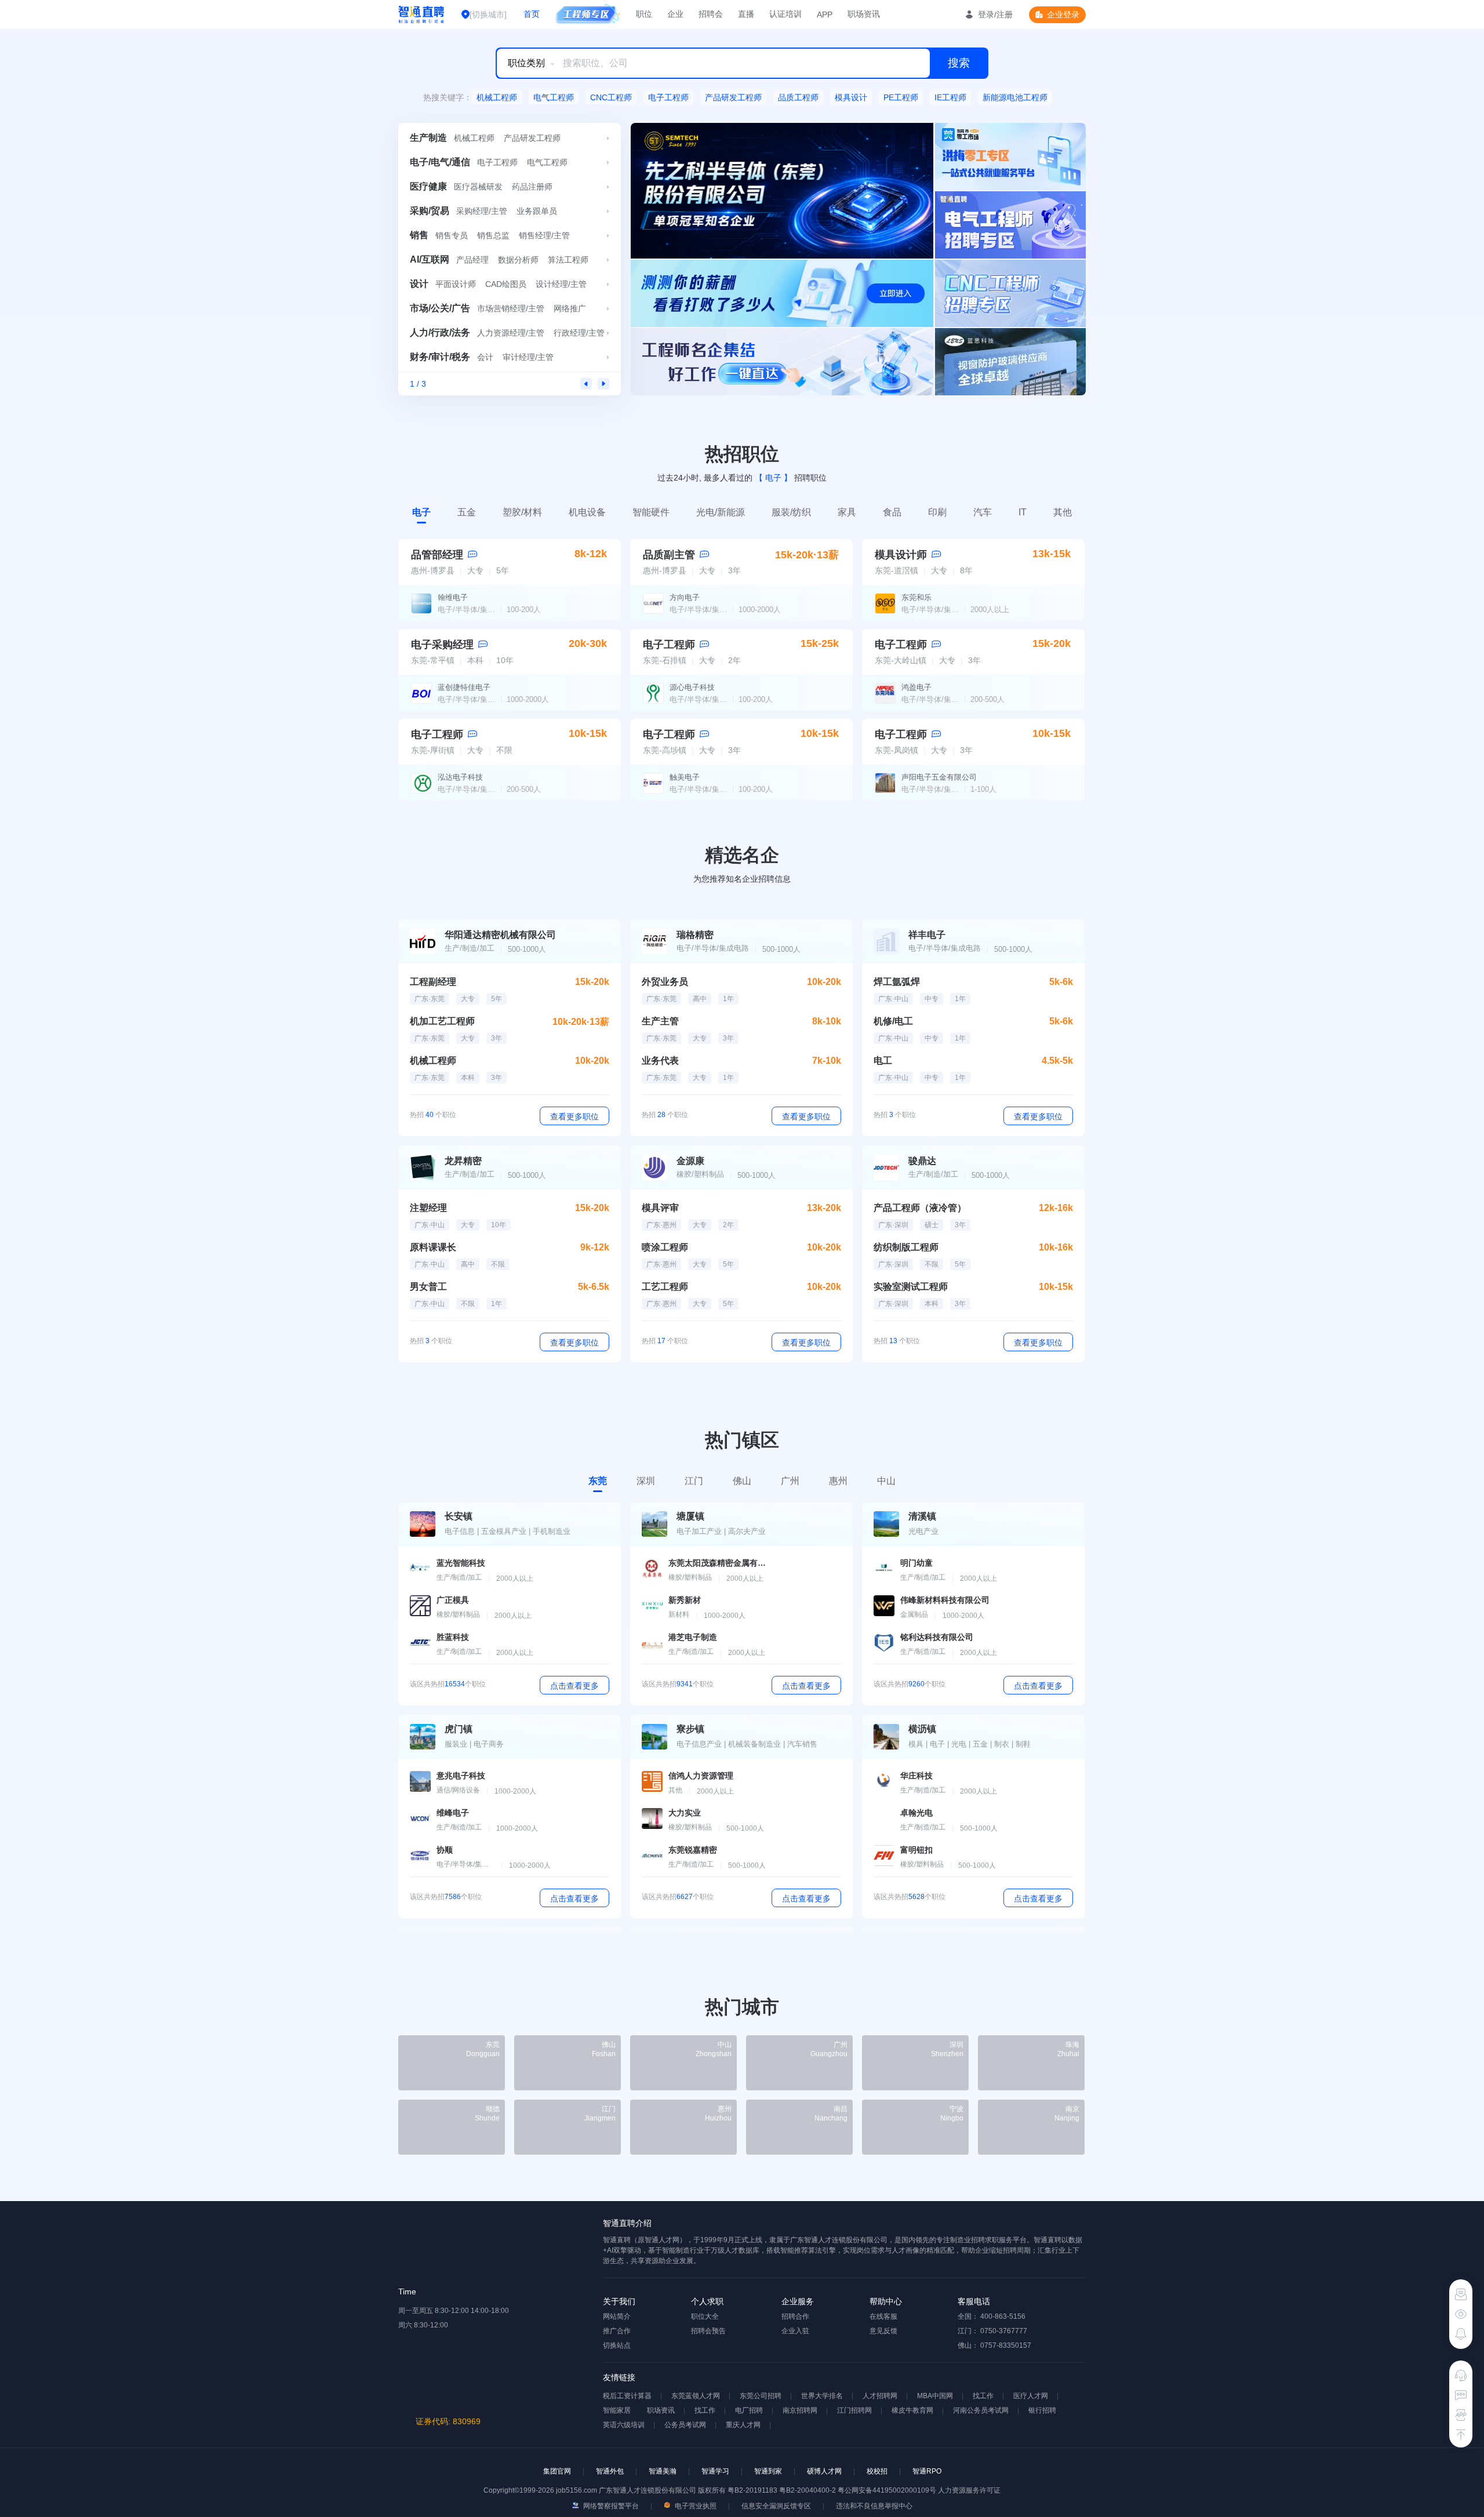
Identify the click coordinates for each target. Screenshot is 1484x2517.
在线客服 (883, 2316)
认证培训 (785, 14)
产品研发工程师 (733, 97)
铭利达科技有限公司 (937, 1637)
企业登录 (1063, 14)
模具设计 (851, 97)
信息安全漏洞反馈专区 (776, 2506)
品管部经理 (437, 555)
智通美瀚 (663, 2471)
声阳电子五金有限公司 (939, 777)
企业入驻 (795, 2331)
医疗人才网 (1031, 2396)
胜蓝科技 (453, 1637)
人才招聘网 (880, 2396)
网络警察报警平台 (610, 2506)
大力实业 (685, 1813)
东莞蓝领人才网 (696, 2396)
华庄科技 (916, 1776)
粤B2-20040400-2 (808, 2490)
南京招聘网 (800, 2410)
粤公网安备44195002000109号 (888, 2490)
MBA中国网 (935, 2396)
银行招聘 (1042, 2410)
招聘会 (711, 14)
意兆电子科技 (461, 1776)
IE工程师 (950, 97)
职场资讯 (864, 14)
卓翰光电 (916, 1813)
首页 (532, 14)
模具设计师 (901, 555)
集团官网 (557, 2471)
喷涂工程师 (665, 1247)
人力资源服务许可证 (969, 2490)
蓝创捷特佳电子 (464, 687)
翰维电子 (453, 597)
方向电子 (685, 597)
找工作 (983, 2396)
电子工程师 (668, 97)
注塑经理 (428, 1208)
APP (825, 14)
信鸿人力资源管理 (701, 1776)
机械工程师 (497, 97)
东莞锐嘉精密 (693, 1850)
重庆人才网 (743, 2425)
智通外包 (610, 2471)
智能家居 (617, 2410)
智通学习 (715, 2471)
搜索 (959, 63)
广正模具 (453, 1600)
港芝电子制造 (693, 1637)
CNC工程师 (611, 97)
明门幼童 (916, 1563)
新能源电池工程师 (1015, 97)
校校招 (877, 2471)
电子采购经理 (442, 645)
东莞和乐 (916, 597)
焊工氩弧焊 (897, 982)
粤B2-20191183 (753, 2490)
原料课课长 (433, 1247)
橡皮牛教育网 (912, 2410)
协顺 (445, 1850)
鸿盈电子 (916, 687)
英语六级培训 (624, 2425)
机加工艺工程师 (442, 1021)
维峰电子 (453, 1813)
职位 (644, 14)
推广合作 (617, 2331)
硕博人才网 (824, 2471)
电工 (883, 1061)
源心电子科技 (692, 687)
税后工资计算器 (627, 2396)
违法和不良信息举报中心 (874, 2506)
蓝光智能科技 (461, 1563)
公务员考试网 (685, 2425)
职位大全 (705, 2316)
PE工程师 (901, 97)
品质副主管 (669, 555)
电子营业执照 (695, 2506)
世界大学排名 (822, 2396)
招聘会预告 (708, 2331)
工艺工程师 (665, 1287)
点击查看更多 (574, 1686)
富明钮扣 (916, 1850)
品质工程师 (798, 97)
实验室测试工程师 (911, 1287)
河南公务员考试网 (981, 2410)
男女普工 (428, 1287)
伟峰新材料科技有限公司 (945, 1600)
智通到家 (768, 2471)
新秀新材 (685, 1600)
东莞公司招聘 (761, 2396)
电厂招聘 (749, 2410)
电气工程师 (554, 97)
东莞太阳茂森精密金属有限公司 (718, 1563)
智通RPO (927, 2471)
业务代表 (660, 1061)
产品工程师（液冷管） (920, 1208)
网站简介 (617, 2316)
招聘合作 (795, 2316)
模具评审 (660, 1208)
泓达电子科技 (460, 777)
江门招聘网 (854, 2410)
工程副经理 (433, 982)
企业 (675, 14)
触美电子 (685, 777)
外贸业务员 (665, 982)
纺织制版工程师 (906, 1247)
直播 (746, 14)
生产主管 (660, 1021)
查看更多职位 (574, 1116)
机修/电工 (893, 1021)
